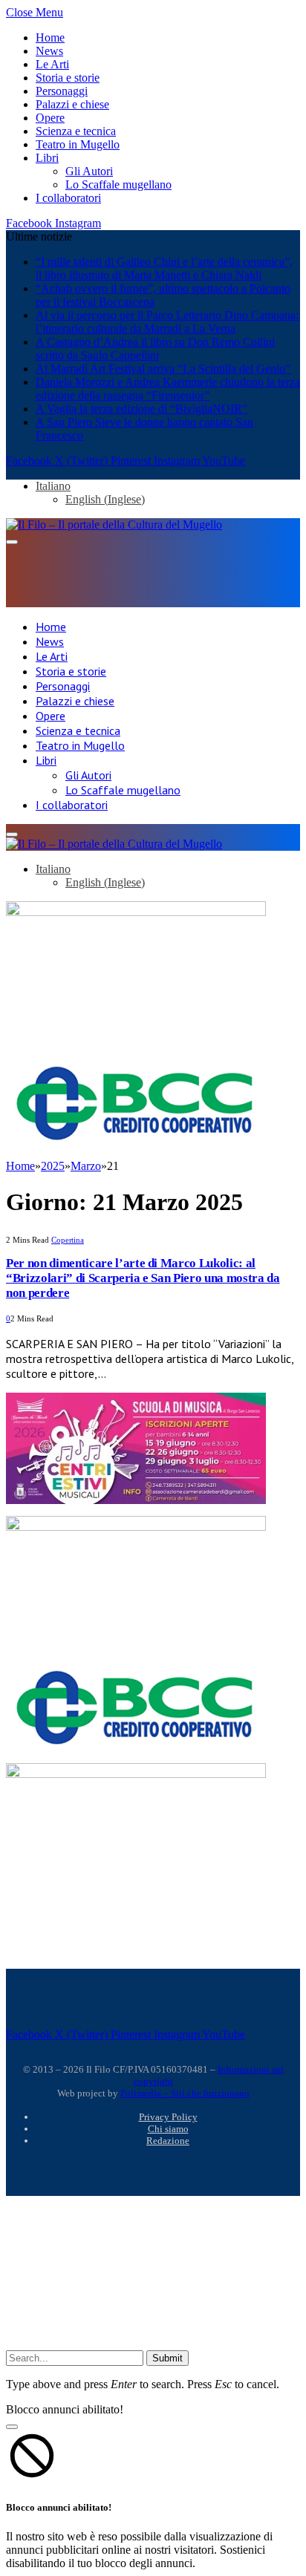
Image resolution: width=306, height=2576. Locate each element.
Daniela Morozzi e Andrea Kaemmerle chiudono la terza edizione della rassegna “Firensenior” (168, 389)
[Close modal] (12, 2427)
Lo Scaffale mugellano (118, 184)
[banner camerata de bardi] (136, 1500)
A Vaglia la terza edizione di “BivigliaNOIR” (141, 409)
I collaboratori (68, 198)
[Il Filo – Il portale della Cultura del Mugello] (114, 524)
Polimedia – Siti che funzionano (185, 2093)
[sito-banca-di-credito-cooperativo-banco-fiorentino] (136, 1144)
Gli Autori (89, 171)
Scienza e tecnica (76, 131)
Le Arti (52, 64)
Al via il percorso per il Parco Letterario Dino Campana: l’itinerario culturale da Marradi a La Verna (167, 322)
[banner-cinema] (136, 1527)
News (49, 51)
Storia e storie (68, 78)
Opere (50, 118)
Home (50, 37)
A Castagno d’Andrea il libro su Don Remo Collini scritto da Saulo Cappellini (155, 349)
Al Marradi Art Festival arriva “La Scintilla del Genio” (163, 369)
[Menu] (12, 542)
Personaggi (62, 91)
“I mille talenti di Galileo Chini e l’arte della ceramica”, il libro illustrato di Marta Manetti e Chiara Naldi (164, 268)
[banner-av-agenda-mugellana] (136, 912)
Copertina (68, 1240)
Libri (47, 158)
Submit (167, 2358)
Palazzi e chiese (72, 104)
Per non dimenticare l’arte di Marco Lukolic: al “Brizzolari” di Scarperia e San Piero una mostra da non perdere (143, 1278)
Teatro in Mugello (78, 144)
